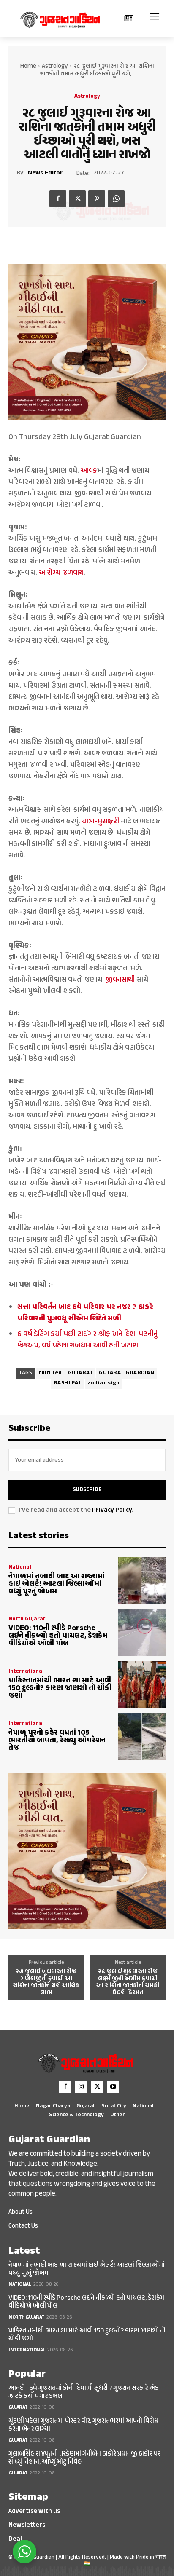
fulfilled (50, 1373)
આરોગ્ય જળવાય (61, 573)
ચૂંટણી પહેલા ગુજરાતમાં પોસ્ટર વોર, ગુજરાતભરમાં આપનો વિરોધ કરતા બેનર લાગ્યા (83, 2425)
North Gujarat (27, 1619)
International (26, 1672)
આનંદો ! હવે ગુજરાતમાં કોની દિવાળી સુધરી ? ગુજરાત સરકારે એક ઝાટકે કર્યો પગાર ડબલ (84, 2392)
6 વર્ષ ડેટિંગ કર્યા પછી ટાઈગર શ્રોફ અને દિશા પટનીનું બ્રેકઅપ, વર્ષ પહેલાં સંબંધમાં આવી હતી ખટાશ (87, 1340)
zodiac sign (104, 1383)
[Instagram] (81, 2087)
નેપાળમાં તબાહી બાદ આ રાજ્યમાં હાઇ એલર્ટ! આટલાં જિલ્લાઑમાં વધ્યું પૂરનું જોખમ (57, 1584)
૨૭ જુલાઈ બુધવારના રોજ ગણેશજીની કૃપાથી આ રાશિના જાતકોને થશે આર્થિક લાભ (46, 1982)
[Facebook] (58, 199)
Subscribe (87, 1490)
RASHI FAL (68, 1383)
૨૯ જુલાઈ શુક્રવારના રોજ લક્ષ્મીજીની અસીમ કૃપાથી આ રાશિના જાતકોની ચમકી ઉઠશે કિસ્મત (128, 1982)
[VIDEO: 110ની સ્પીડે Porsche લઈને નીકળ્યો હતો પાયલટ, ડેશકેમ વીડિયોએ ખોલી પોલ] (142, 1632)
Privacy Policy (112, 1510)
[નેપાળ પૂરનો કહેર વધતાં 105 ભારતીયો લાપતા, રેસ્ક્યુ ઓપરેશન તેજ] (142, 1736)
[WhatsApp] (116, 199)
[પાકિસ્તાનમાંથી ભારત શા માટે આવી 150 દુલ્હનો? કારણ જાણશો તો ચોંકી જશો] (142, 1684)
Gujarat (18, 2407)
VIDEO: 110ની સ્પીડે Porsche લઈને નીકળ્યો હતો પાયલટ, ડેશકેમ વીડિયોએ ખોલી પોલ (58, 1636)
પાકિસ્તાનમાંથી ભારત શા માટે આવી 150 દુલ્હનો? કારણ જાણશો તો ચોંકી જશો (60, 1688)
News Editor (45, 173)
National (20, 1568)
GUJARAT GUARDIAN (126, 1373)
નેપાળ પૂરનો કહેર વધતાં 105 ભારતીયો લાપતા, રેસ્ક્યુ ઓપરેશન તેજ (57, 1741)
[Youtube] (113, 2087)
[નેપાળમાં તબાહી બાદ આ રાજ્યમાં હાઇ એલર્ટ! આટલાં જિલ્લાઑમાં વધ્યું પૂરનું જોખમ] (142, 1580)
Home (28, 66)
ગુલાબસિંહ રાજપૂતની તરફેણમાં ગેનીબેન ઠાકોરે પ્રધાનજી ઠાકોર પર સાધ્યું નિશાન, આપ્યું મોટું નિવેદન (84, 2458)
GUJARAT (81, 1373)
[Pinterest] (97, 199)
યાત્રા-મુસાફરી (101, 822)
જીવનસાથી (120, 980)
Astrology (55, 66)
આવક (89, 471)
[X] (77, 199)
